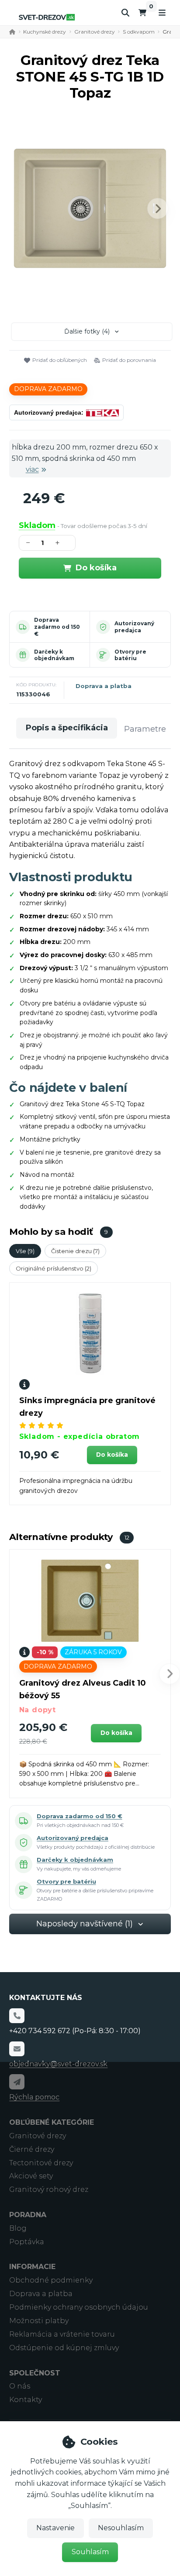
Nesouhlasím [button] (121, 2528)
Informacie (32, 2267)
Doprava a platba (104, 686)
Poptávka (27, 2242)
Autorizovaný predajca (134, 627)
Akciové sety (31, 2176)
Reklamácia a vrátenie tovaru (62, 2334)
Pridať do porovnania (129, 360)
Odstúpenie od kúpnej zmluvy (64, 2348)
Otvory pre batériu (130, 655)
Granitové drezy (95, 32)
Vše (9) (25, 1251)
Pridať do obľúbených (60, 360)
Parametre (145, 729)
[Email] (17, 2049)
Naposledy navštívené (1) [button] (85, 1924)
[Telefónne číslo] (17, 2016)
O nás (20, 2386)
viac (32, 469)
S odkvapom (139, 32)
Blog (18, 2228)
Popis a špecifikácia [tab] (67, 728)
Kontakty (26, 2400)
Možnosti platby (39, 2321)
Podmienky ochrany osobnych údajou (79, 2307)
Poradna (28, 2215)
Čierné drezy (32, 2149)
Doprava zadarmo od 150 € (57, 627)
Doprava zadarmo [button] (48, 389)
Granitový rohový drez (49, 2189)
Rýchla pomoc (34, 2097)
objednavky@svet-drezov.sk (58, 2064)
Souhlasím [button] (90, 2552)
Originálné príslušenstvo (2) (54, 1268)
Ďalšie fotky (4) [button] (87, 331)
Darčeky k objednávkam (54, 655)
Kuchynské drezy (45, 32)
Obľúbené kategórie (52, 2122)
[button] (158, 208)
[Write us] (17, 2082)
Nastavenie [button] (55, 2528)
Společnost (35, 2373)
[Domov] (47, 17)
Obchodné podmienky (51, 2280)
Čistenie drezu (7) (75, 1251)
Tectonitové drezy (41, 2163)
